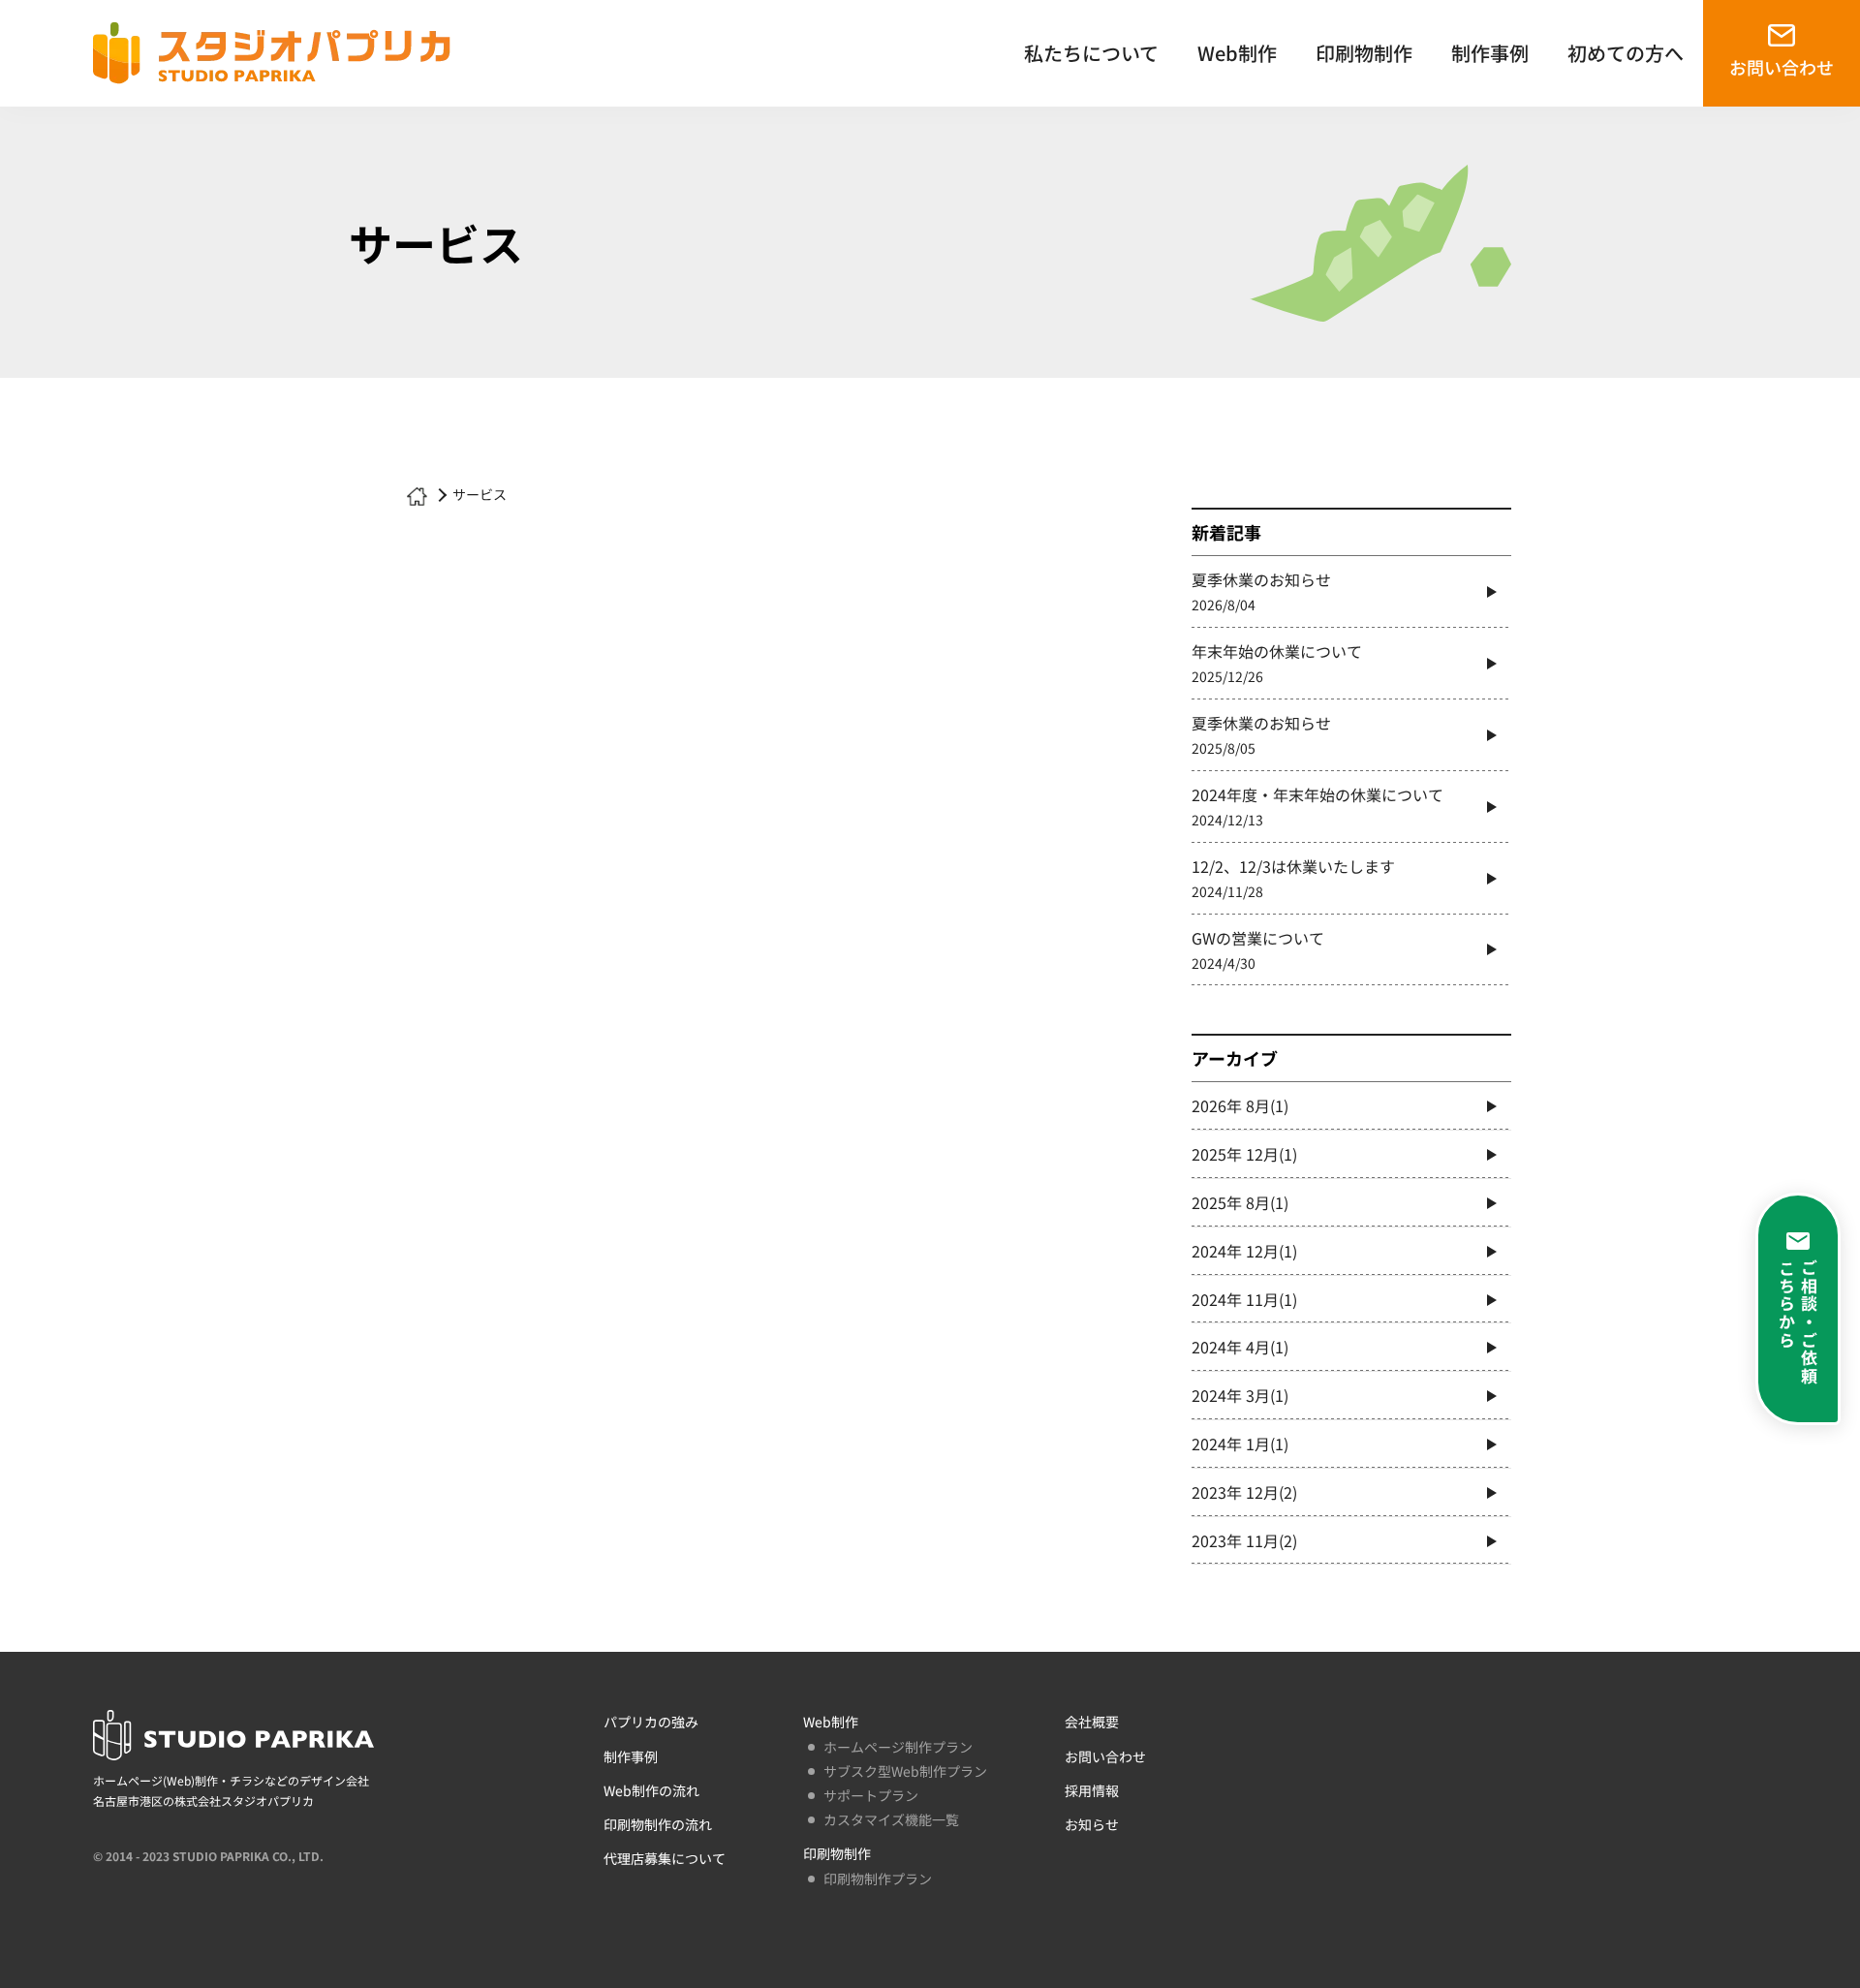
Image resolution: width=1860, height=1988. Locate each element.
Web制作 (1237, 53)
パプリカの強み (651, 1722)
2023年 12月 (1244, 1492)
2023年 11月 (1244, 1540)
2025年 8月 (1240, 1202)
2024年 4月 (1240, 1347)
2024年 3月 (1240, 1395)
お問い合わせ (1782, 67)
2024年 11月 (1244, 1299)
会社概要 (1092, 1722)
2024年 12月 (1244, 1251)
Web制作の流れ (651, 1790)
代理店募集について (665, 1858)
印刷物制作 (1364, 53)
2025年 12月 (1244, 1154)
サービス (480, 494)
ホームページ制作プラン (898, 1747)
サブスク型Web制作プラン (905, 1771)
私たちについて (1091, 53)
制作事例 (1490, 53)
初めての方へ (1626, 53)
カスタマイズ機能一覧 (891, 1819)
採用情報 (1092, 1790)
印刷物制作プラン (878, 1879)
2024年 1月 (1240, 1444)
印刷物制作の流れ (658, 1824)
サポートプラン (871, 1795)
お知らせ (1092, 1824)
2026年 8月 (1240, 1105)
